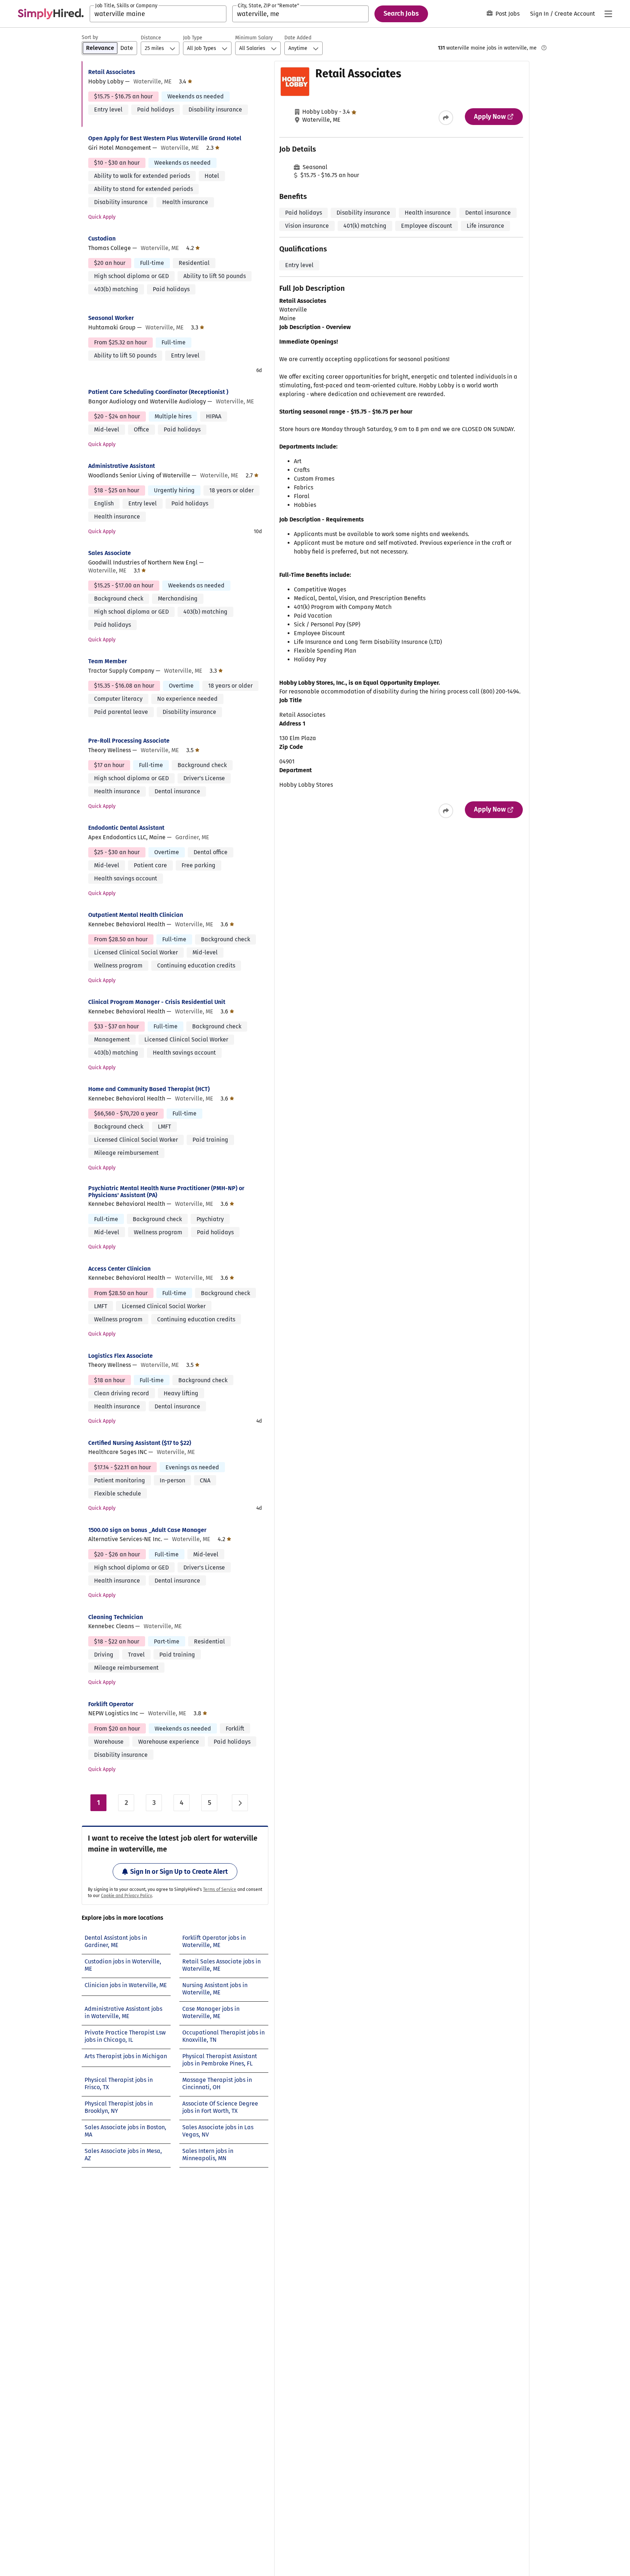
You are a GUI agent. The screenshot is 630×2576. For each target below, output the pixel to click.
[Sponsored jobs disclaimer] (544, 48)
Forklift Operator (111, 1704)
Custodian (102, 239)
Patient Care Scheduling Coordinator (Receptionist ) (158, 392)
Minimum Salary (254, 38)
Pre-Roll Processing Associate (129, 741)
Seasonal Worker (111, 318)
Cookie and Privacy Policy (127, 1896)
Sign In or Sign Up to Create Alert (179, 1872)
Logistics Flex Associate (120, 1356)
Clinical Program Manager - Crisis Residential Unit (157, 1002)
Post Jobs (507, 14)
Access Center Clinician (119, 1269)
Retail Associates (112, 72)
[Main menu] (608, 14)
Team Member (108, 661)
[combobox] (158, 14)
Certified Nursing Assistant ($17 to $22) (140, 1443)
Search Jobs (401, 13)
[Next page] (240, 1803)
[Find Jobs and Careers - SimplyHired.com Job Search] (51, 14)
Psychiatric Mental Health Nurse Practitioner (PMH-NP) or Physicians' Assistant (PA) (166, 1192)
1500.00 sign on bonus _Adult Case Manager (147, 1530)
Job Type (193, 38)
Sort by (90, 37)
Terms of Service (220, 1889)
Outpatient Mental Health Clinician (136, 915)
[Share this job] (446, 118)
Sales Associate (110, 553)
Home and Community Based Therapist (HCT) (149, 1089)
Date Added (298, 38)
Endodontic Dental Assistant (126, 828)
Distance (151, 38)
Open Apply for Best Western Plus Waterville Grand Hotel (165, 138)
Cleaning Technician (116, 1617)
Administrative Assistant (122, 466)
